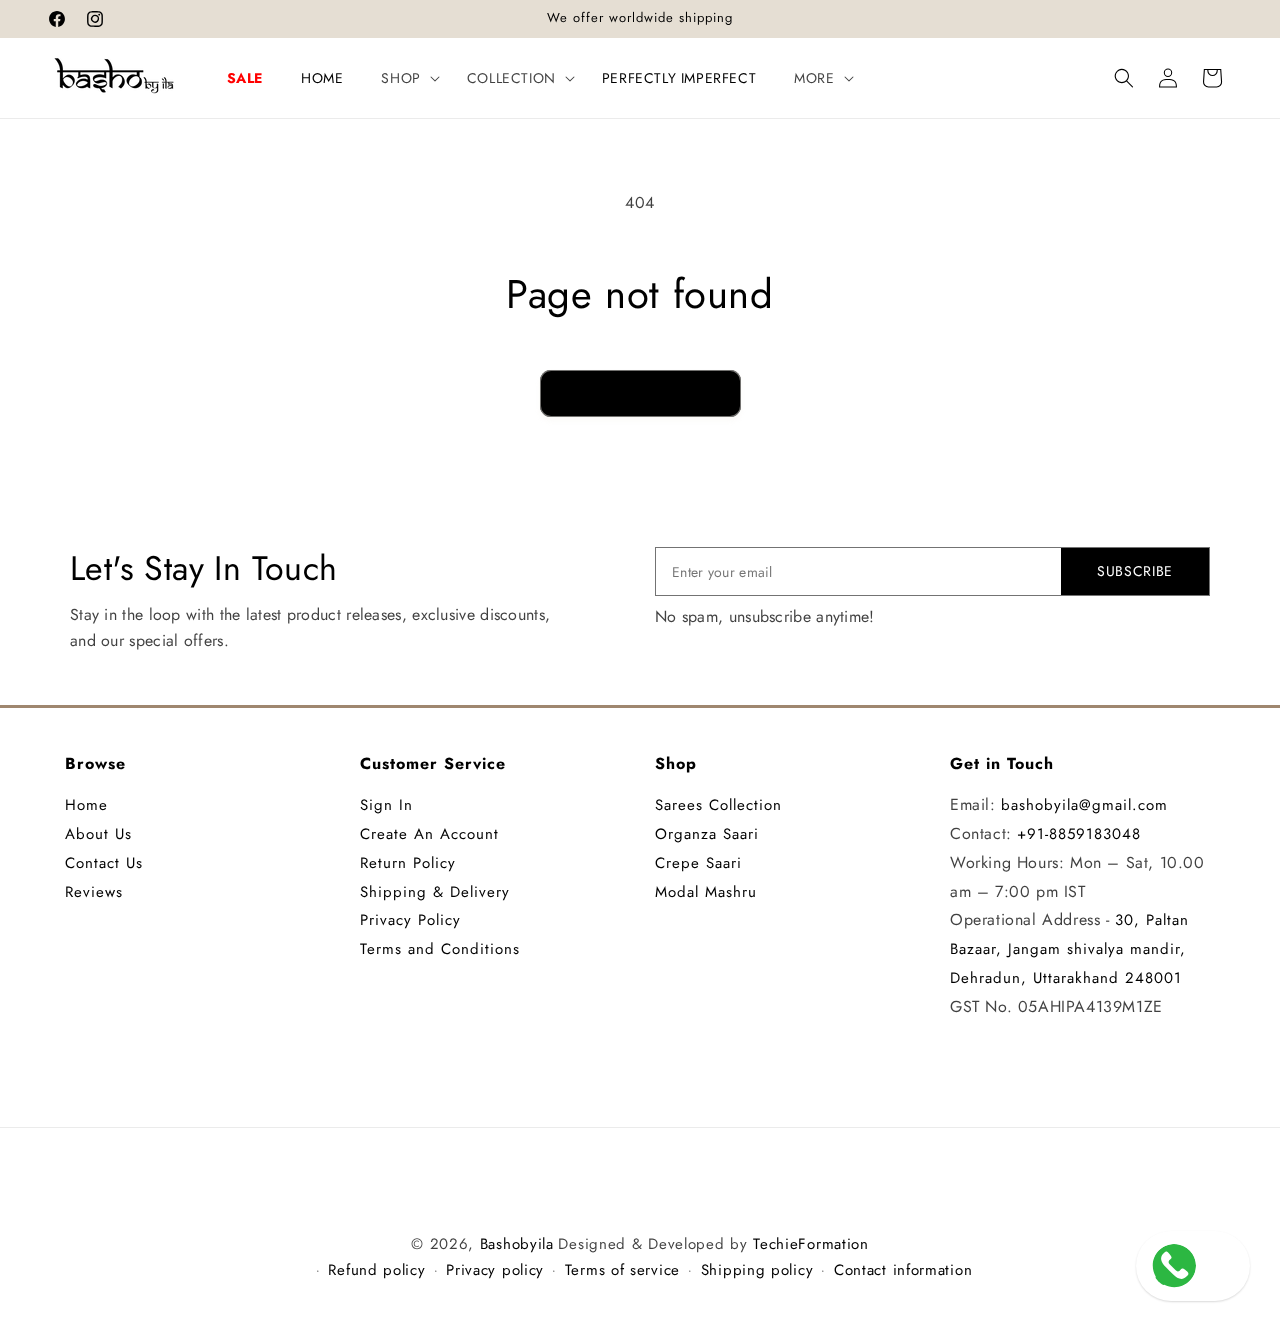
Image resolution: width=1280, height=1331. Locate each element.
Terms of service (622, 1270)
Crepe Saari (698, 863)
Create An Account (429, 834)
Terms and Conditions (440, 949)
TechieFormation (811, 1244)
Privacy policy (495, 1270)
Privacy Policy (410, 920)
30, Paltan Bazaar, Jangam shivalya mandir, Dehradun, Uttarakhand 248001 (1069, 949)
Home (86, 805)
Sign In (386, 805)
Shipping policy (757, 1270)
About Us (98, 834)
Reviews (94, 892)
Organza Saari (707, 834)
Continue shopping (640, 393)
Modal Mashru (706, 892)
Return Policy (408, 863)
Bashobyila (517, 1244)
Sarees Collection (718, 805)
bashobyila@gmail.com (1084, 805)
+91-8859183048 (1079, 834)
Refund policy (376, 1270)
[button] (404, 78)
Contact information (903, 1270)
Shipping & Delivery (435, 892)
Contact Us (104, 863)
